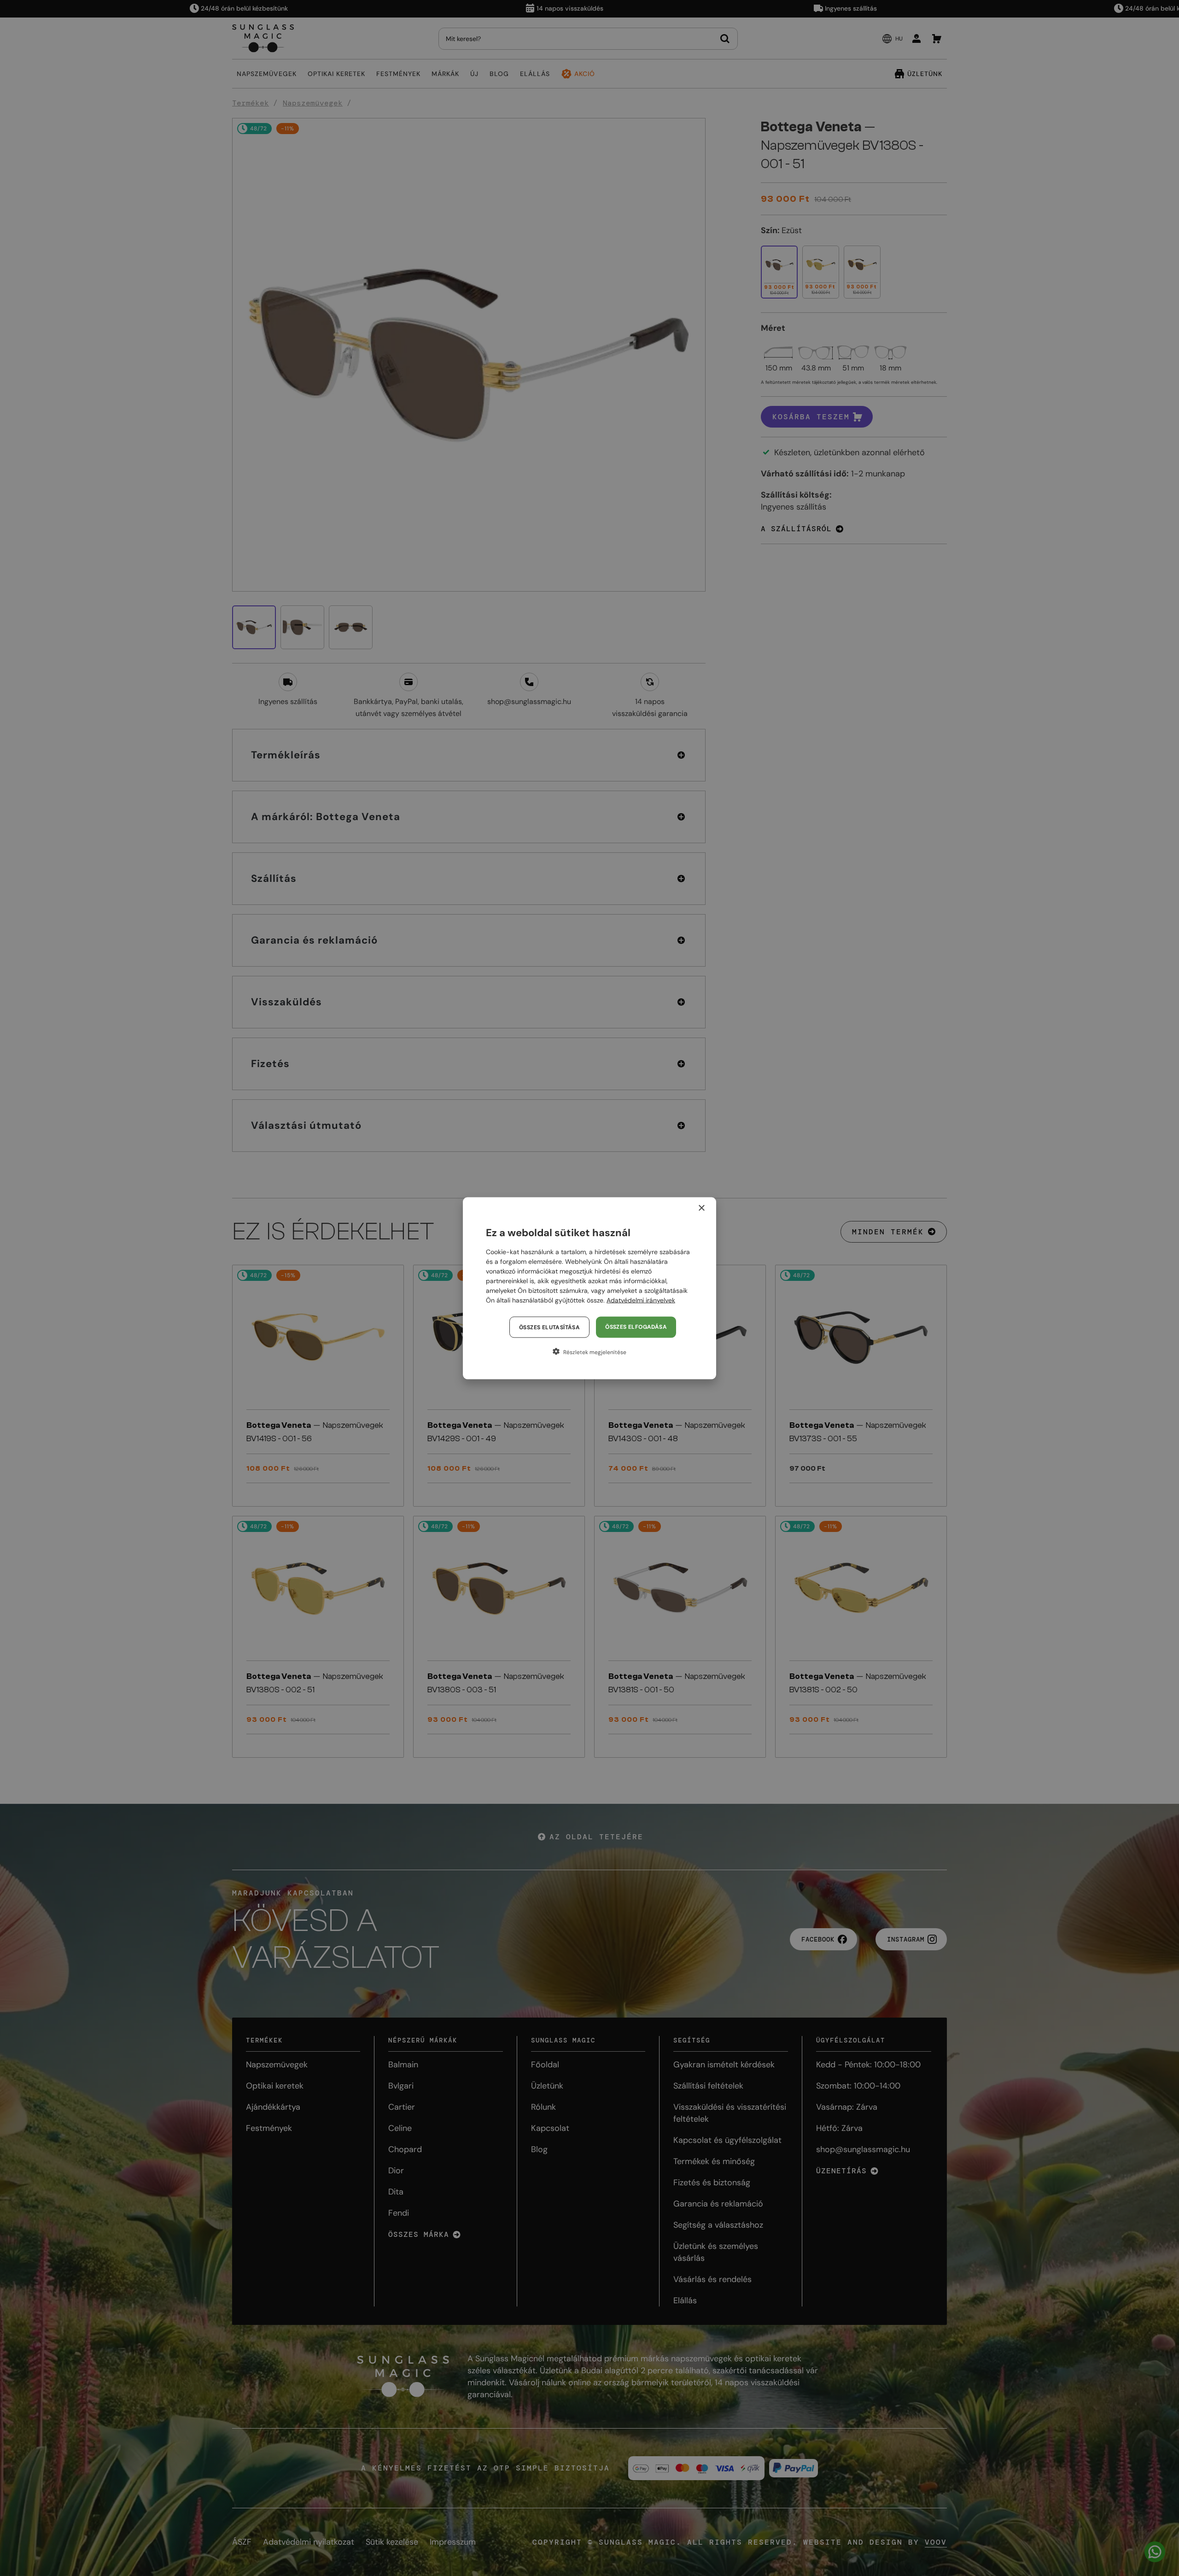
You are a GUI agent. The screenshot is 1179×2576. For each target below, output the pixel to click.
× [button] (701, 1208)
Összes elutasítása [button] (549, 1327)
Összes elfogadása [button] (636, 1326)
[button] (589, 1351)
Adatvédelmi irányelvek (641, 1300)
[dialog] (589, 1288)
